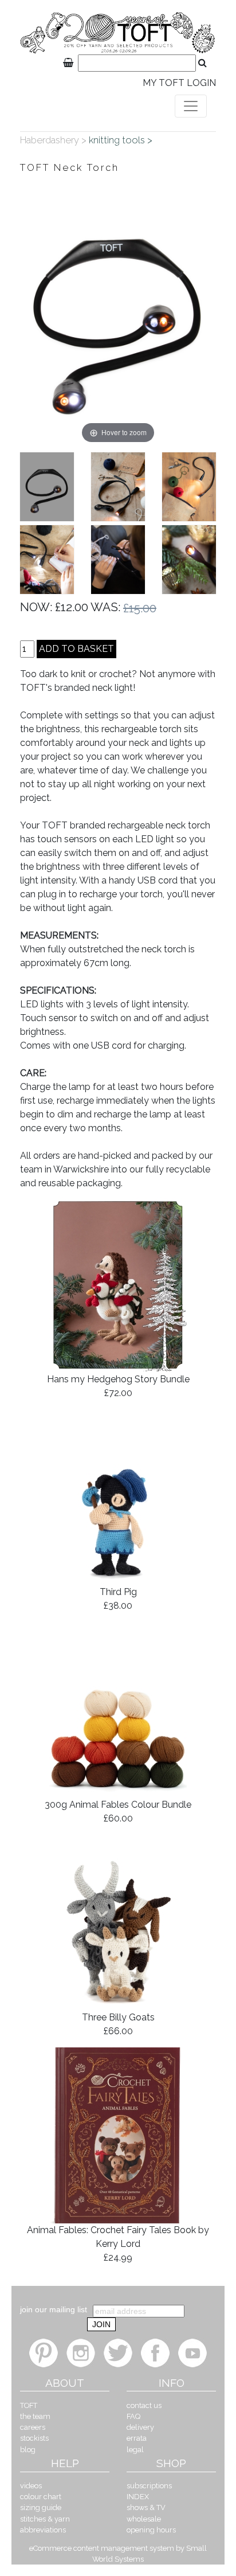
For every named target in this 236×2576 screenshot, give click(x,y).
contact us (144, 2405)
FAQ (133, 2416)
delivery (140, 2427)
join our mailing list (54, 2309)
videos (31, 2486)
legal (135, 2450)
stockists (34, 2438)
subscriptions (149, 2486)
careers (33, 2427)
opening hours (151, 2530)
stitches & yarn (45, 2519)
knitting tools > (122, 140)
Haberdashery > (54, 140)
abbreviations (43, 2530)
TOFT (29, 2405)
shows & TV (146, 2507)
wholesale (144, 2519)
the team (35, 2416)
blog (28, 2450)
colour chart (41, 2497)
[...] (47, 487)
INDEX (138, 2497)
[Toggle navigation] (191, 106)
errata (137, 2438)
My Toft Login (179, 83)
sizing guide (41, 2507)
